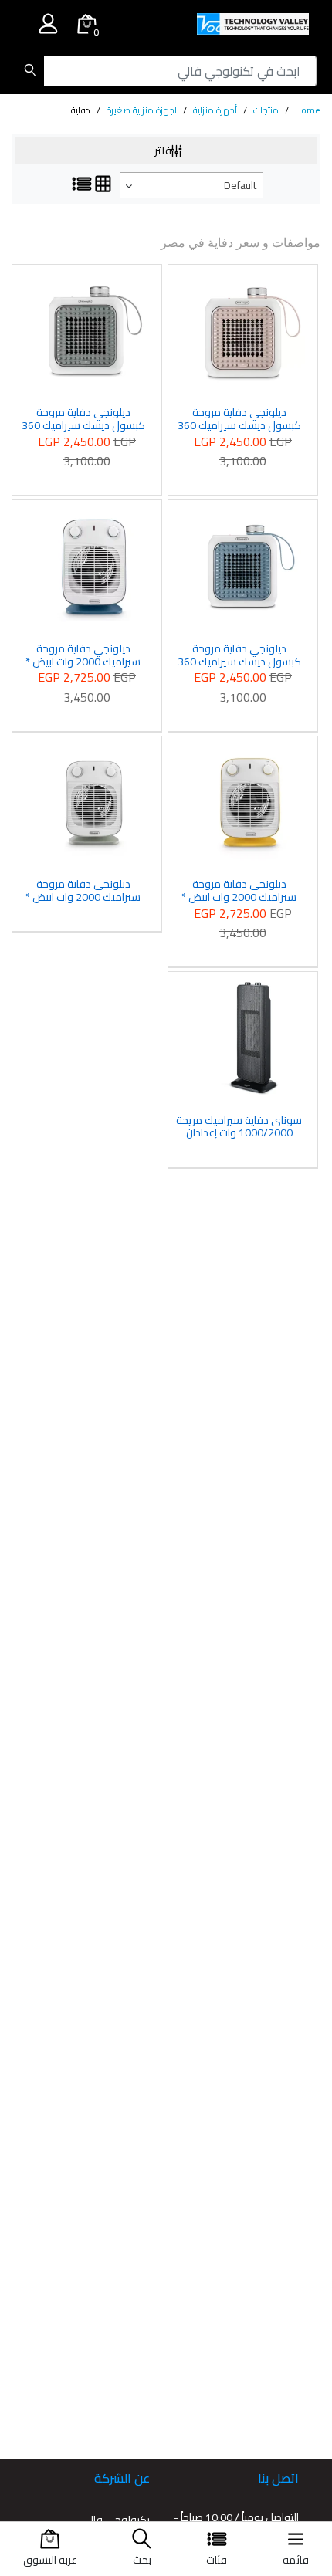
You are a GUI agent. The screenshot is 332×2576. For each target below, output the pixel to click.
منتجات (266, 110)
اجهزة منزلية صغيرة (142, 110)
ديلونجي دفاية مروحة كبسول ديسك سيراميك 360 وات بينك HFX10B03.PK (239, 419)
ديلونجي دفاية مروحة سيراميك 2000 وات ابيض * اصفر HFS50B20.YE (239, 891)
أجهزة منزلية (215, 110)
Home (308, 110)
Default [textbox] (240, 185)
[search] (30, 71)
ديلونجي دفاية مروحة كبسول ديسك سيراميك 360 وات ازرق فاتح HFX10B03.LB (239, 655)
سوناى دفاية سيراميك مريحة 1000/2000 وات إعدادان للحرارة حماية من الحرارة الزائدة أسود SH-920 (239, 1127)
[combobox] (191, 185)
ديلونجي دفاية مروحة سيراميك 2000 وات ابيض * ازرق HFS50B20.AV (83, 655)
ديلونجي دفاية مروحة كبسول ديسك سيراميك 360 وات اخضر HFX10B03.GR (83, 419)
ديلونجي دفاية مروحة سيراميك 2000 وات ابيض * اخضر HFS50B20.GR (83, 891)
